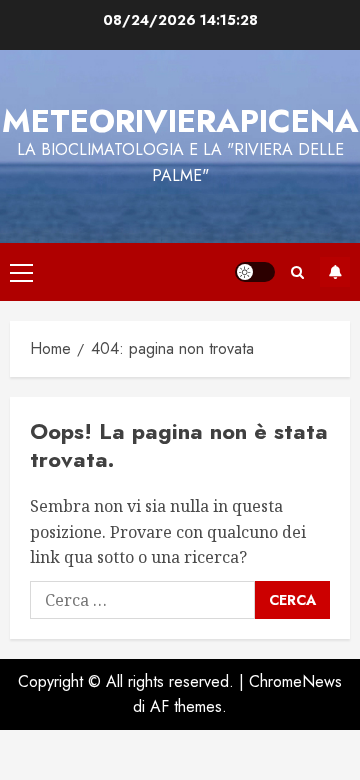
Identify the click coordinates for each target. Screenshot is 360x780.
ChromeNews (295, 681)
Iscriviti (335, 272)
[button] (21, 272)
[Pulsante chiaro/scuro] (255, 272)
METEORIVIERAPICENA (180, 121)
